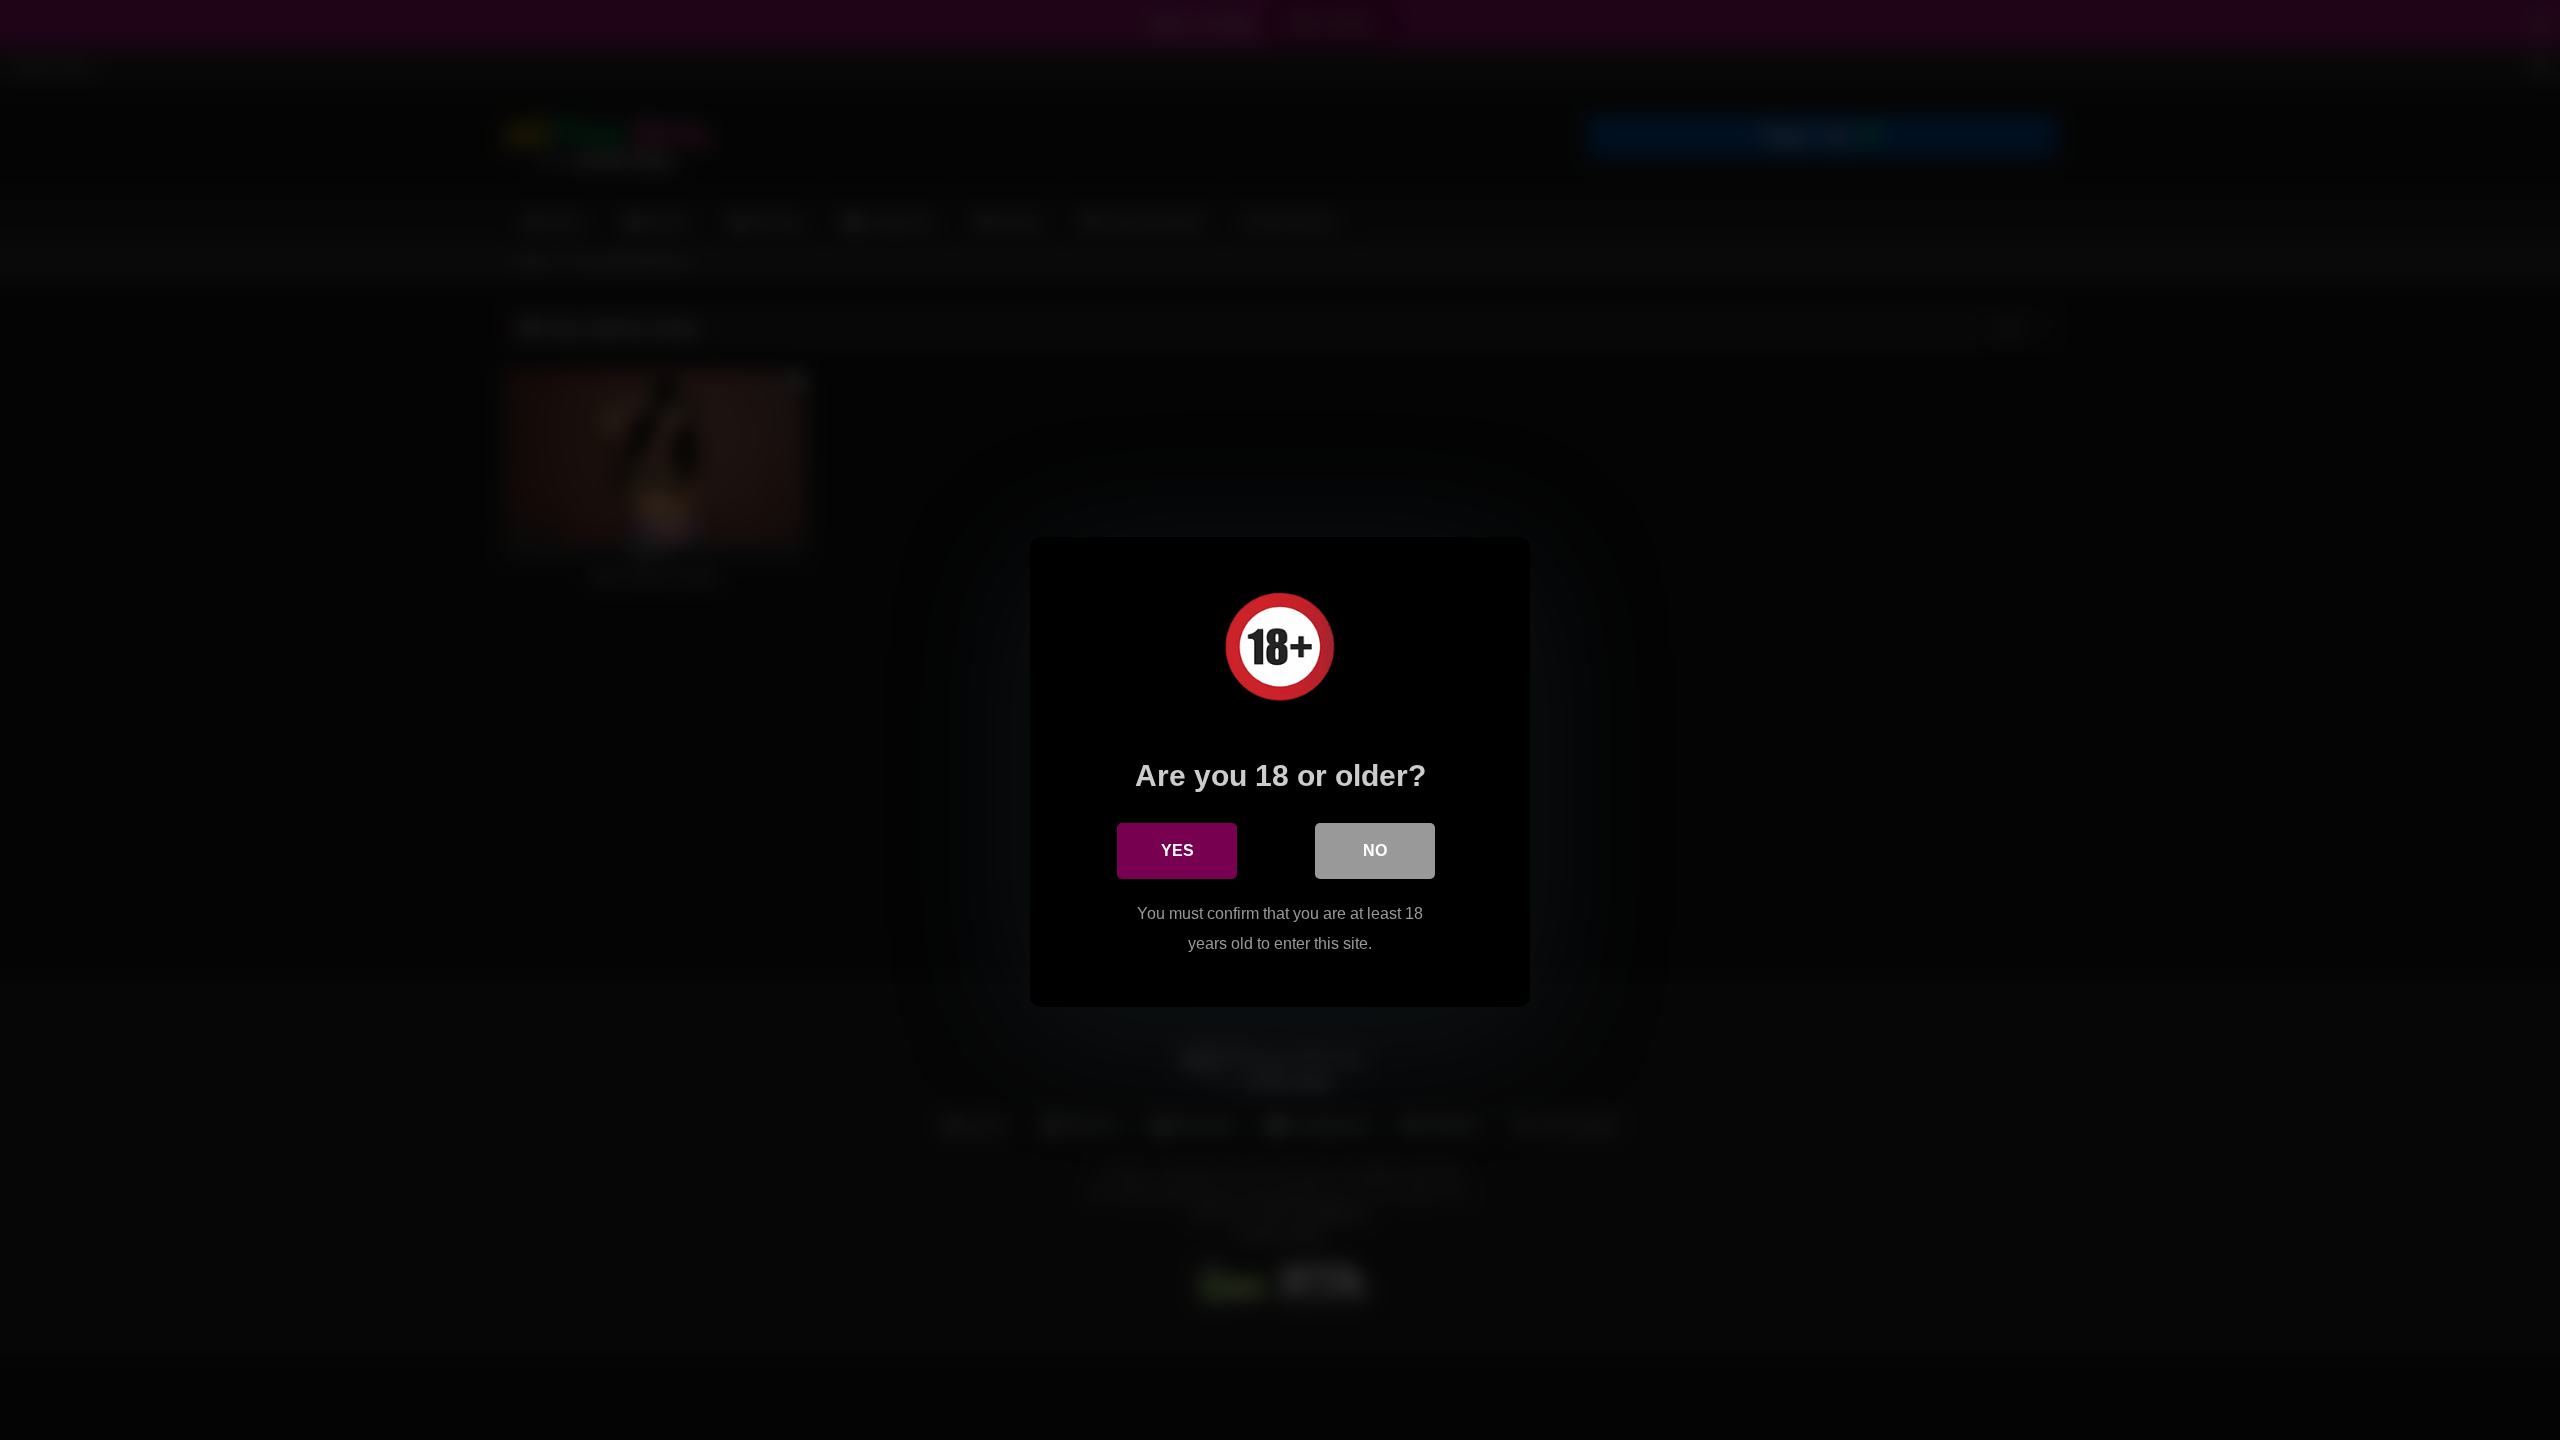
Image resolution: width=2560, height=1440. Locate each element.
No (1375, 850)
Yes (1177, 850)
